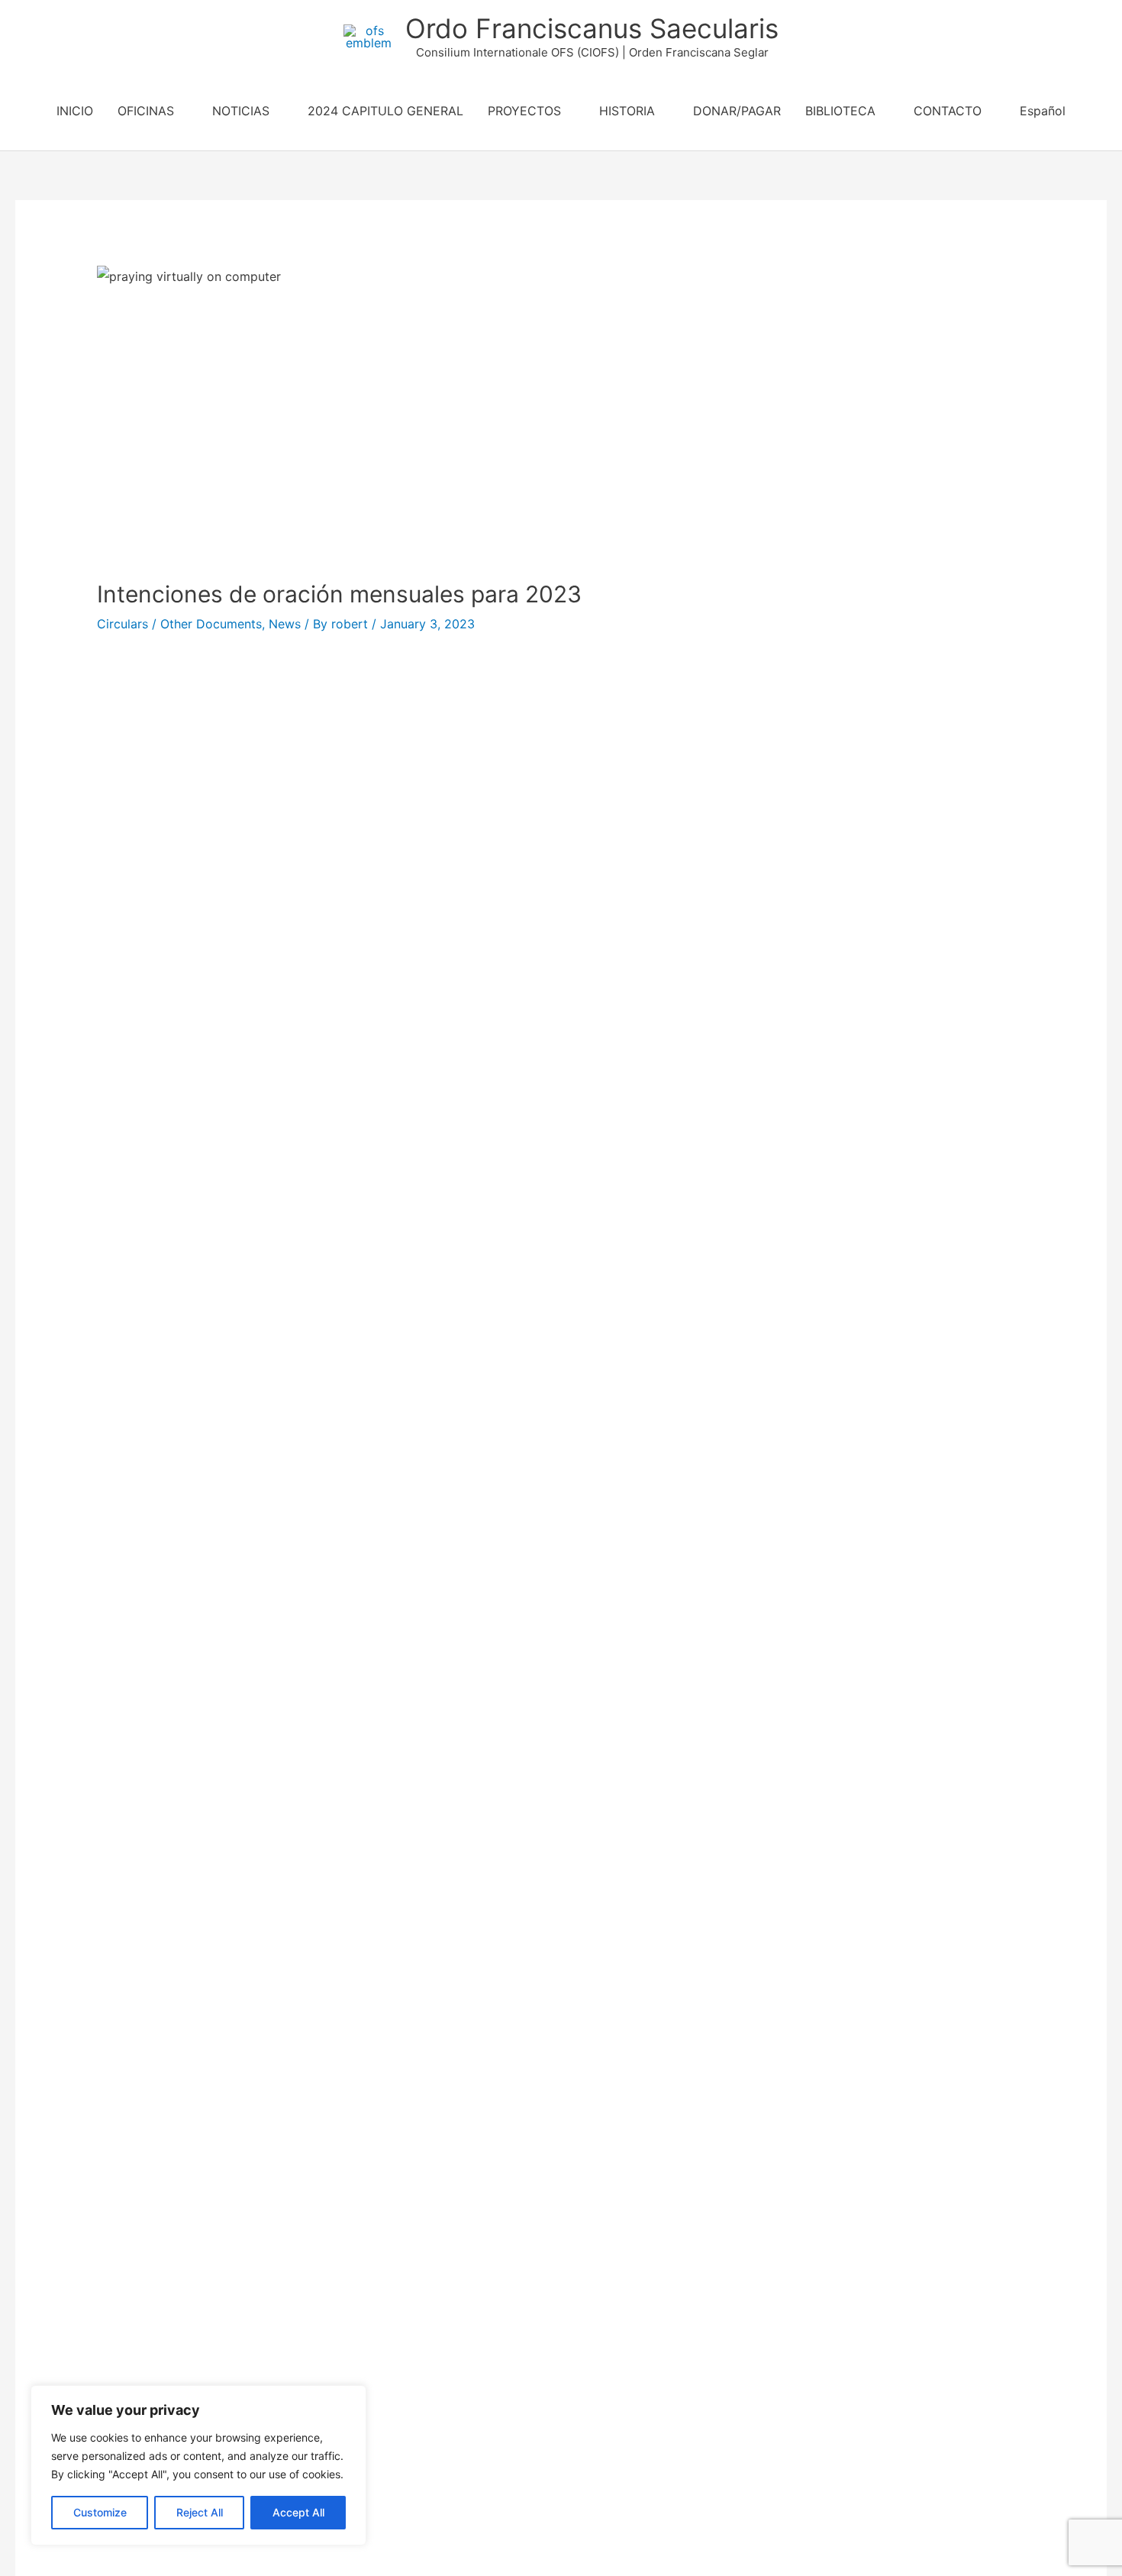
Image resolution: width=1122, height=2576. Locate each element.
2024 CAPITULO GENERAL (385, 111)
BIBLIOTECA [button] (840, 111)
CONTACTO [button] (948, 111)
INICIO (75, 111)
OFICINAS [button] (146, 111)
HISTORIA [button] (627, 111)
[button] (561, 143)
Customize (100, 2512)
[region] (198, 2465)
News (285, 624)
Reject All (200, 2512)
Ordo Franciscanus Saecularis (592, 28)
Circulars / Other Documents (179, 624)
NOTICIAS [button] (241, 111)
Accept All (298, 2512)
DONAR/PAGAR (737, 111)
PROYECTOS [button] (524, 111)
